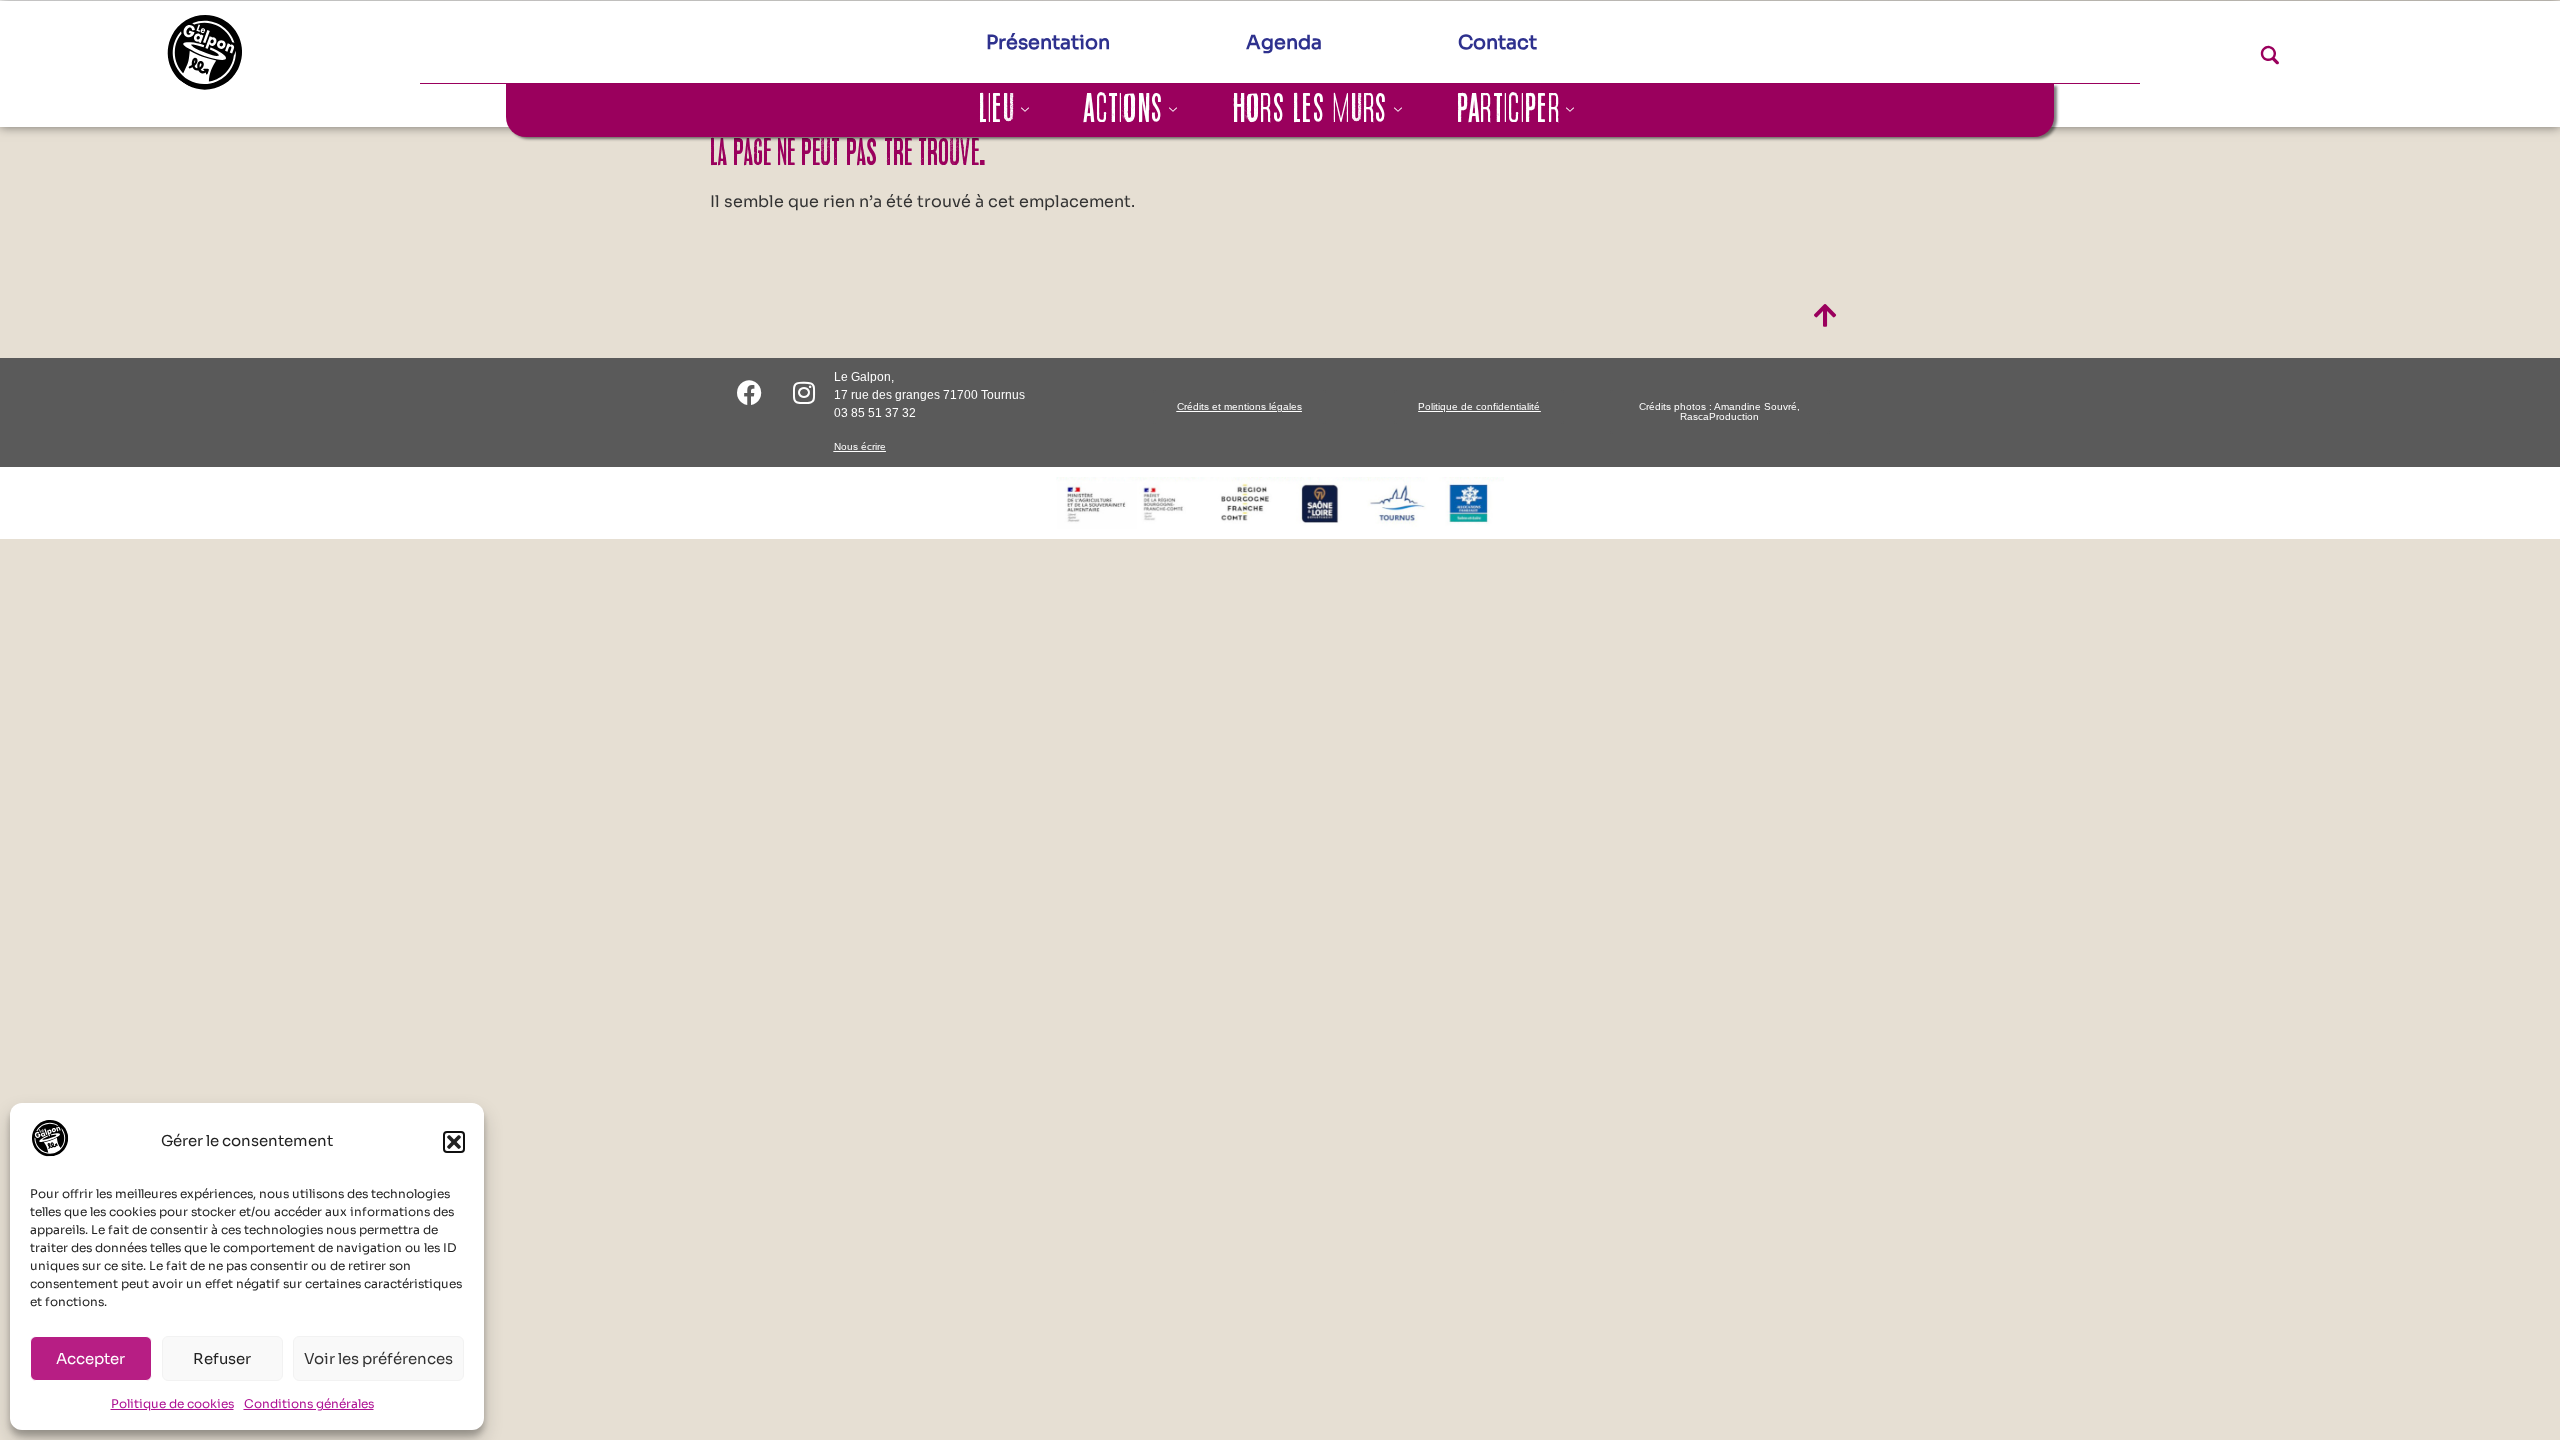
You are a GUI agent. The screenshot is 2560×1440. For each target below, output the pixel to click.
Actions (1123, 110)
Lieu (997, 110)
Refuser (222, 1358)
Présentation (1048, 42)
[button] (454, 1142)
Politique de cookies (172, 1403)
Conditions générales (309, 1403)
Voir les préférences (378, 1358)
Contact (1497, 42)
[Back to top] (1825, 317)
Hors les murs (1310, 110)
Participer (1508, 110)
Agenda (1284, 42)
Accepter (90, 1358)
